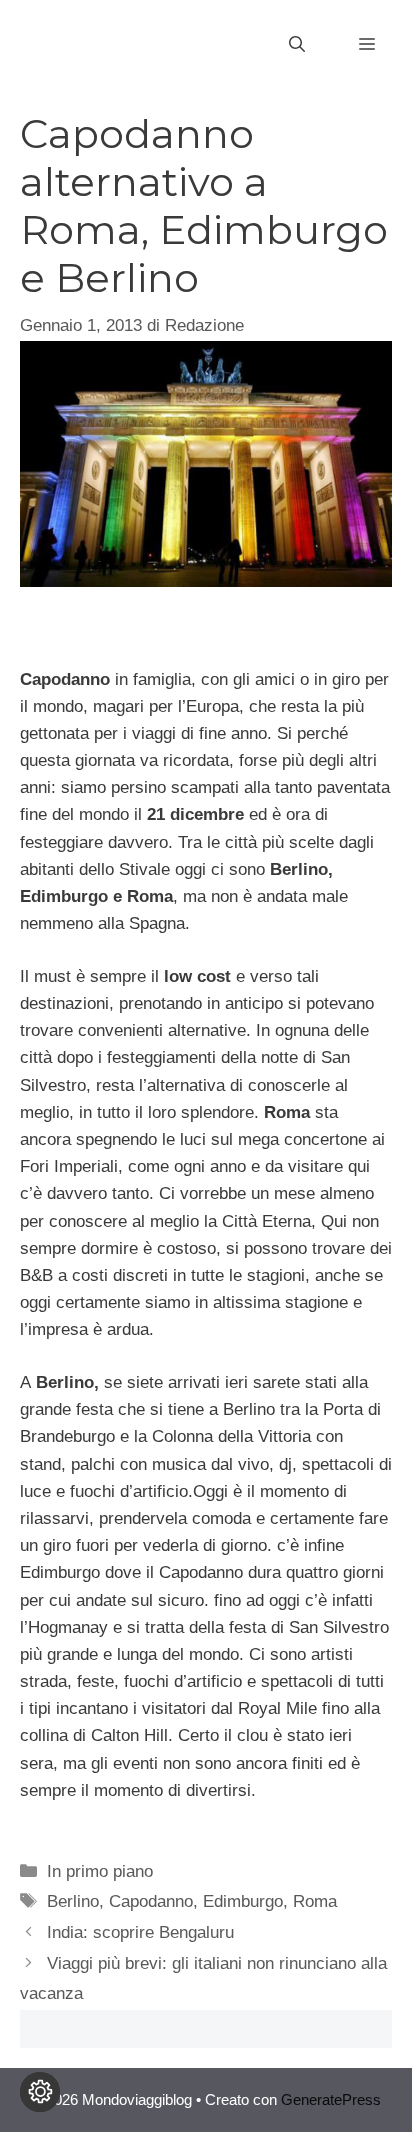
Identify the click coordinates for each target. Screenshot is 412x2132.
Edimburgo (243, 1901)
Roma (315, 1901)
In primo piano (100, 1871)
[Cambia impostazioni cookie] (40, 2092)
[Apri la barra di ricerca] (297, 45)
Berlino (73, 1901)
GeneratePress (331, 2099)
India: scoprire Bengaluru (140, 1932)
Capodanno (151, 1901)
